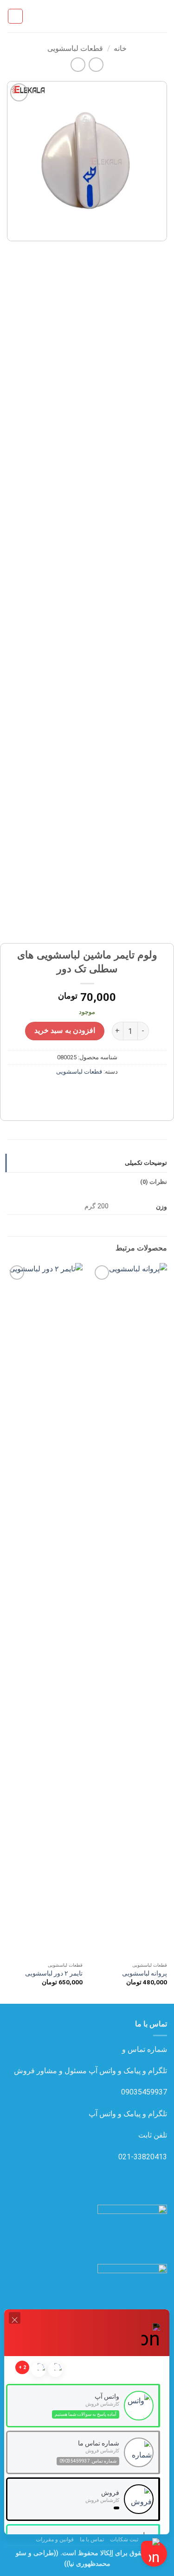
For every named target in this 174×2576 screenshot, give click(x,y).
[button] (161, 16)
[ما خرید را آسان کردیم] (87, 16)
